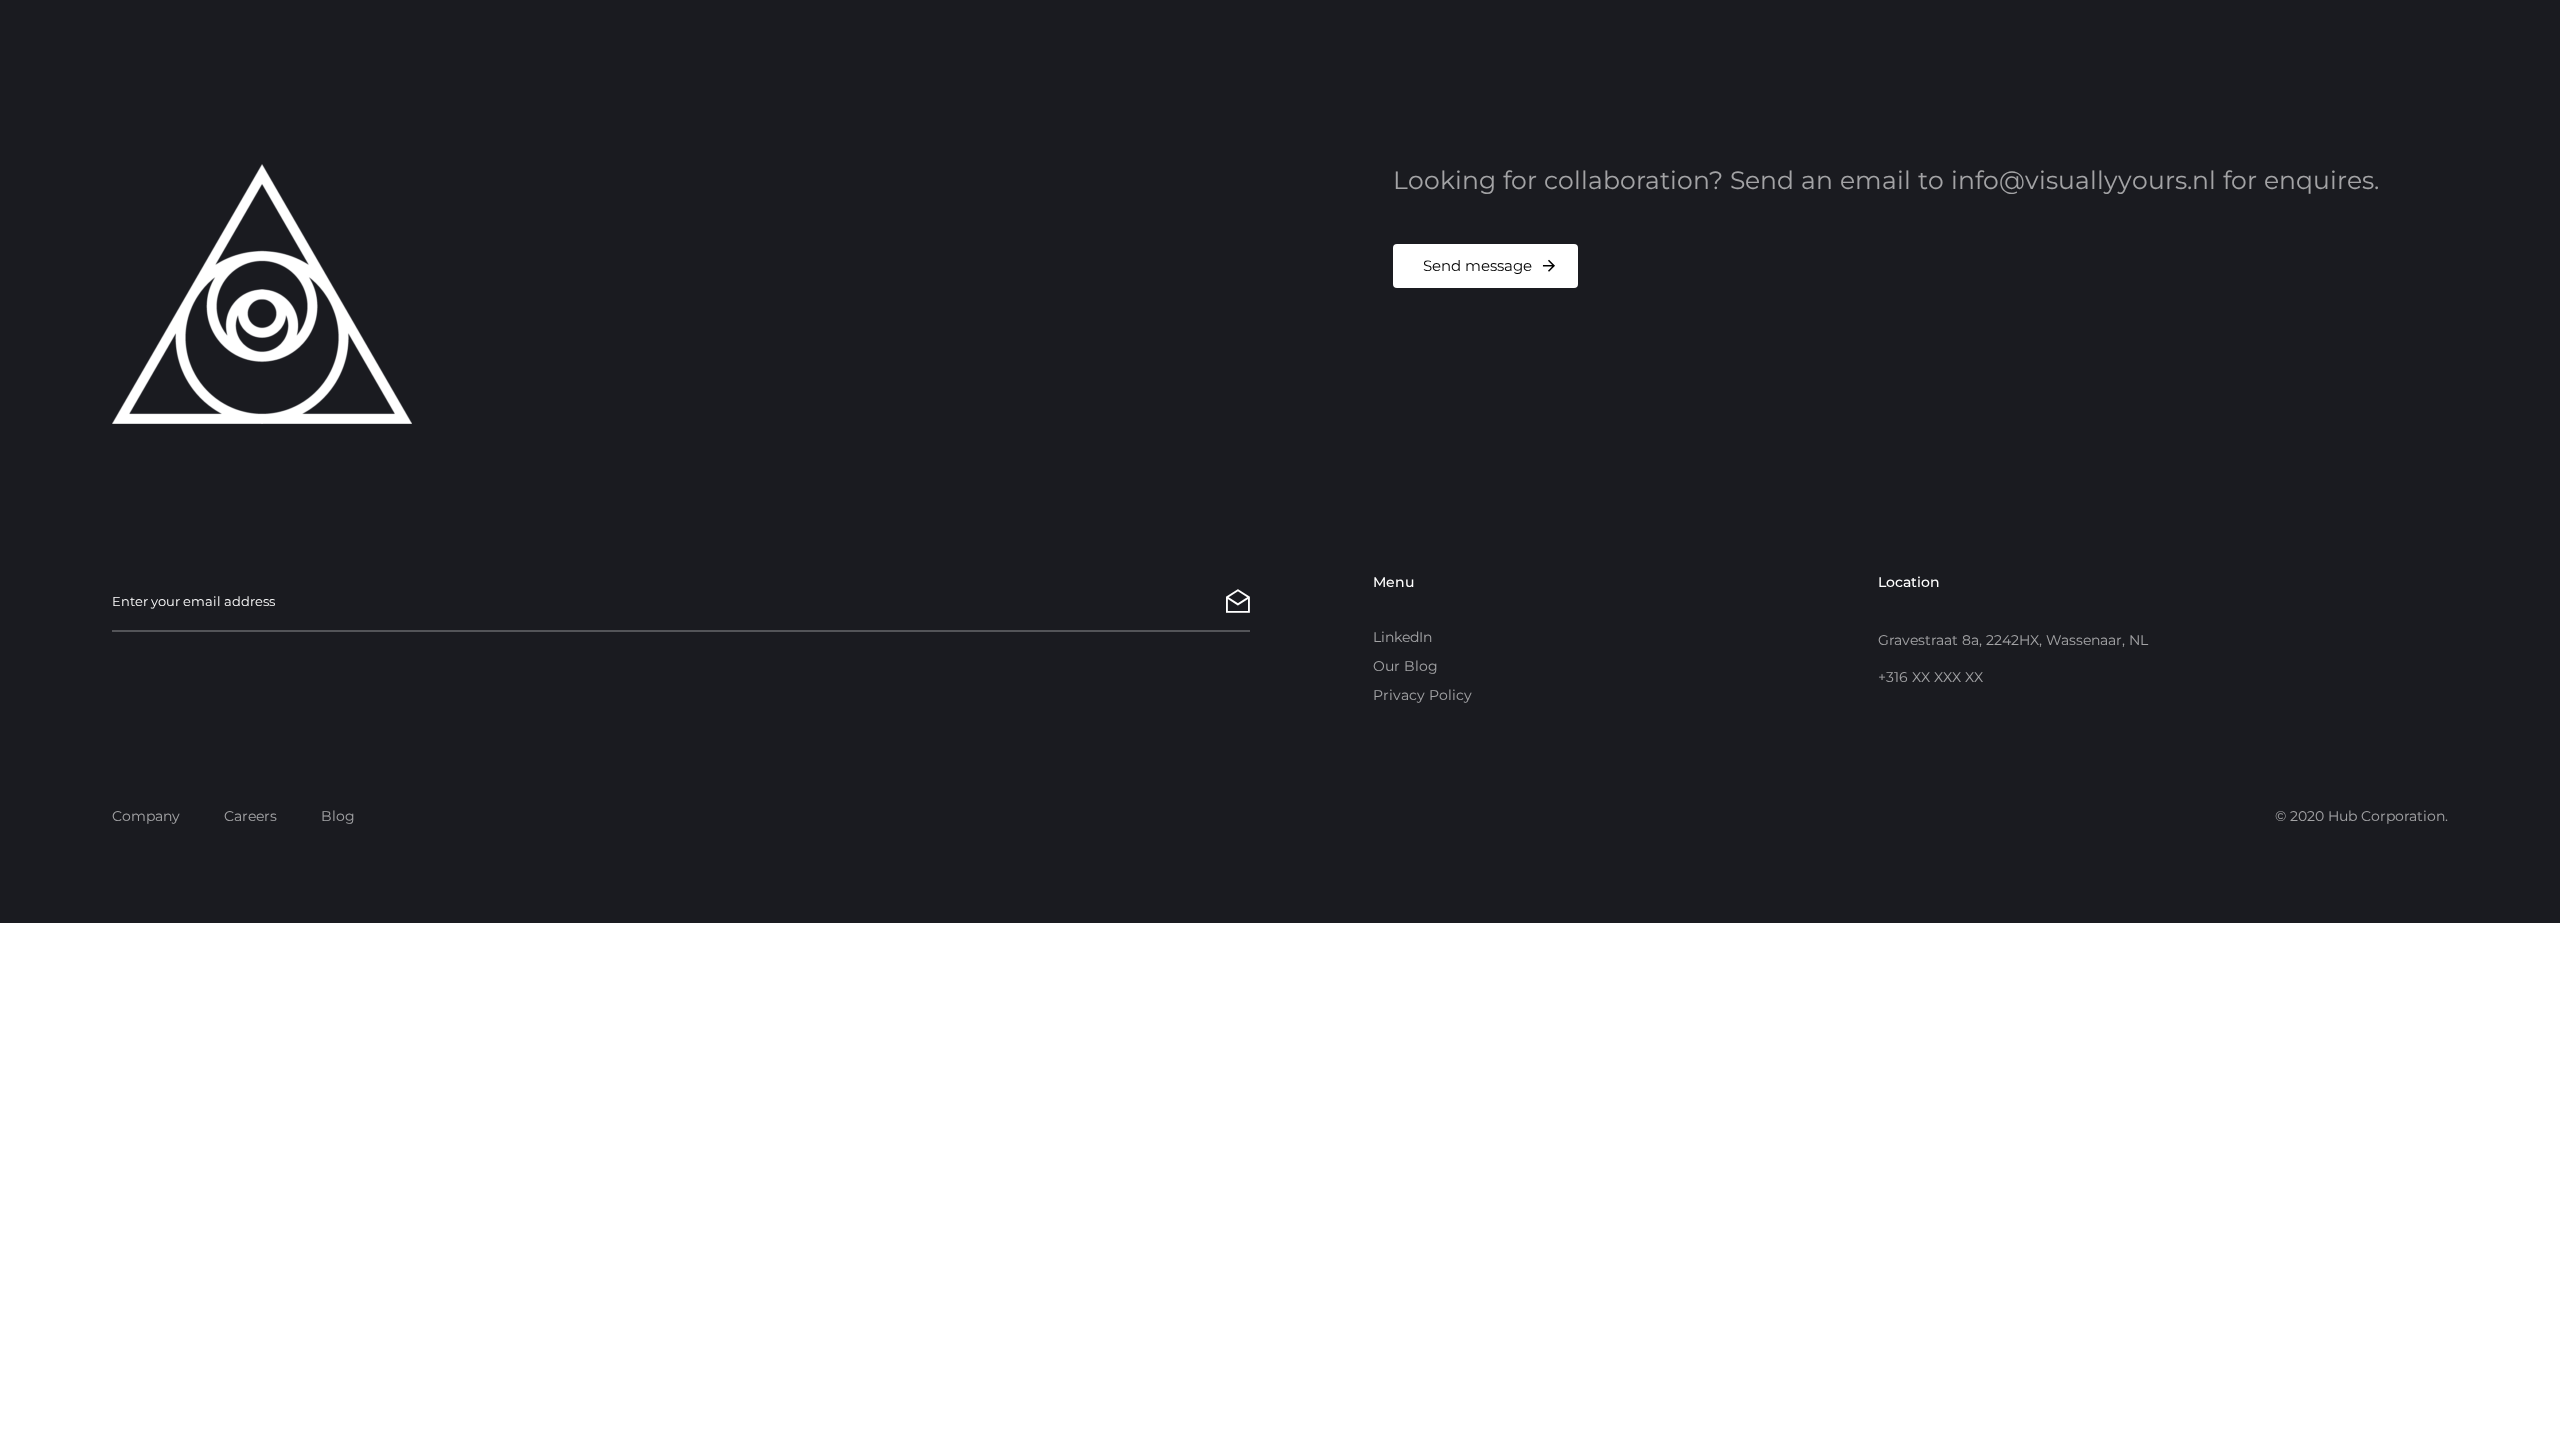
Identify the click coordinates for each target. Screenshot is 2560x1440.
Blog (338, 816)
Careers (250, 816)
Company (146, 816)
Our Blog (1405, 666)
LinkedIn (1402, 637)
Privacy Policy (1422, 695)
